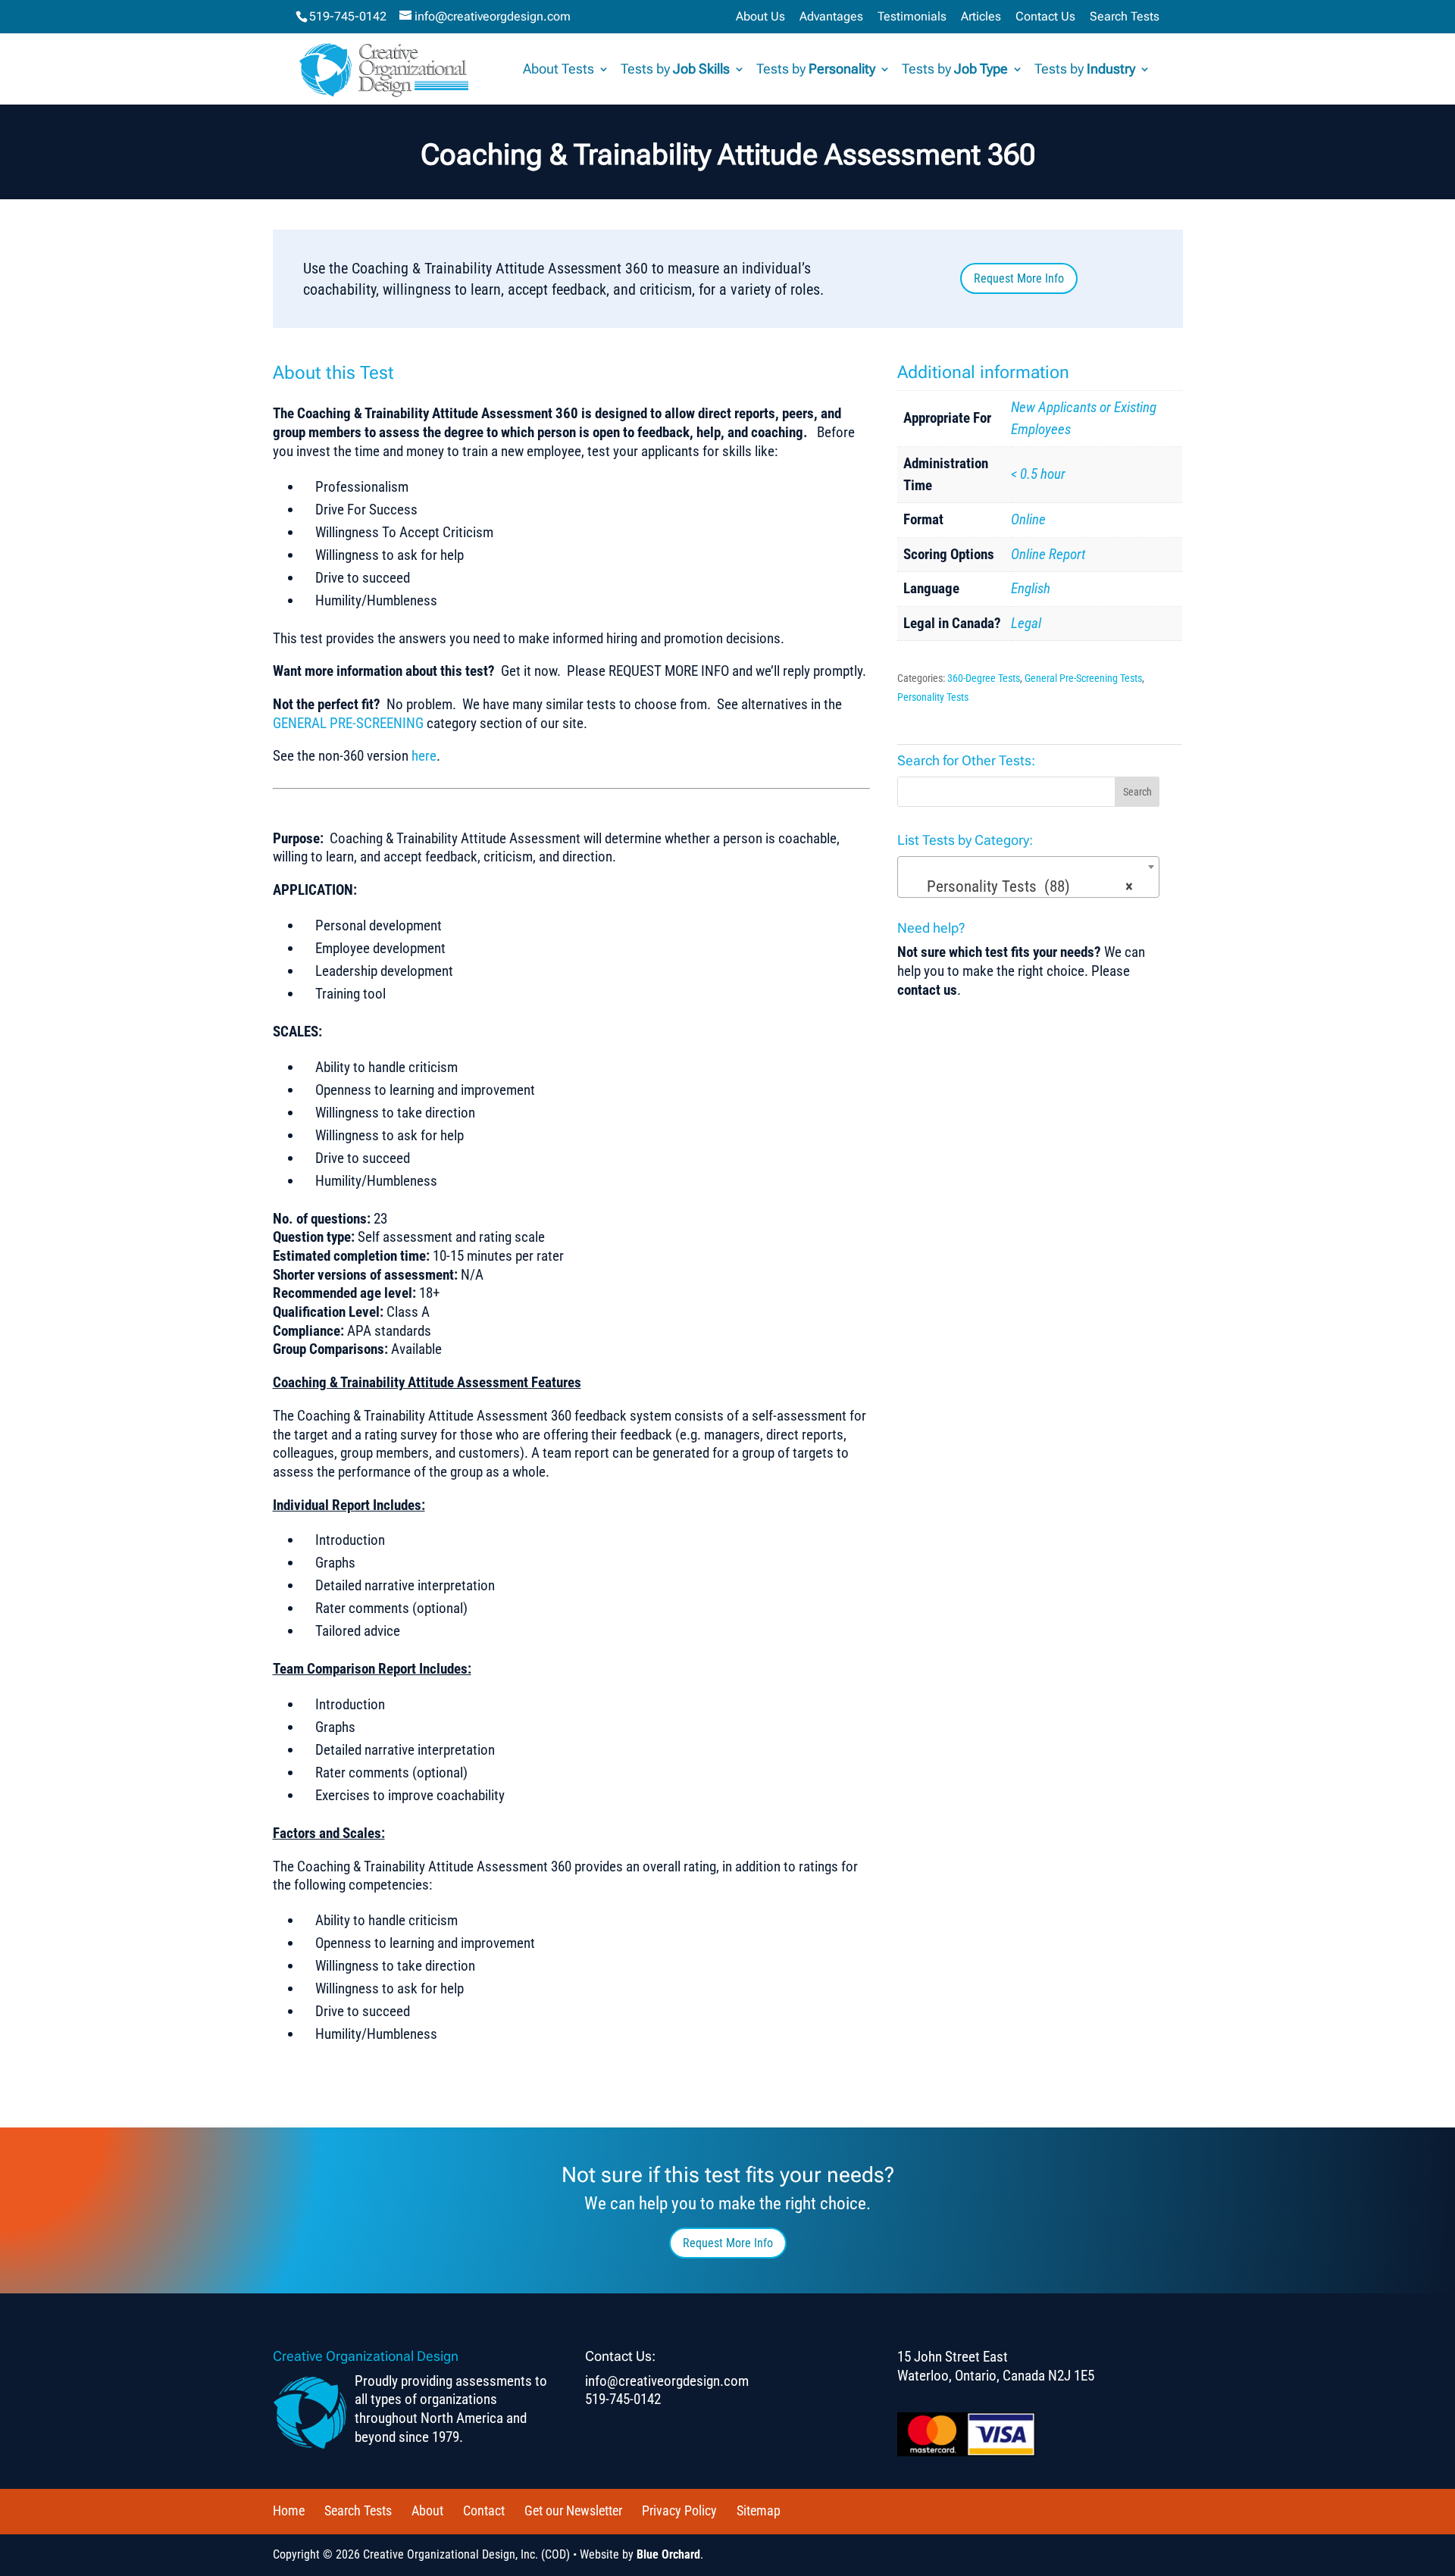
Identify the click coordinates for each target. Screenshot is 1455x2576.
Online (1028, 519)
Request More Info (1019, 278)
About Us (760, 17)
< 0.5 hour (1038, 474)
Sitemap (759, 2510)
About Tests (559, 70)
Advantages (831, 17)
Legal (1026, 623)
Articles (981, 17)
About (427, 2510)
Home (289, 2510)
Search (1137, 792)
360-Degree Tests (984, 678)
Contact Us (1045, 17)
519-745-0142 (348, 16)
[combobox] (1028, 877)
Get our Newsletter (573, 2510)
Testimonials (912, 17)
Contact (484, 2510)
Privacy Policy (679, 2510)
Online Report (1048, 554)
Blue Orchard (668, 2554)
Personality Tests (933, 697)
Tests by (675, 70)
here (424, 756)
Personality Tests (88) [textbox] (1024, 886)
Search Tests (1125, 17)
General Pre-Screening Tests (1083, 678)
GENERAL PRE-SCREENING (348, 723)
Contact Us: (620, 2356)
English (1031, 588)
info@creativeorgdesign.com (667, 2381)
